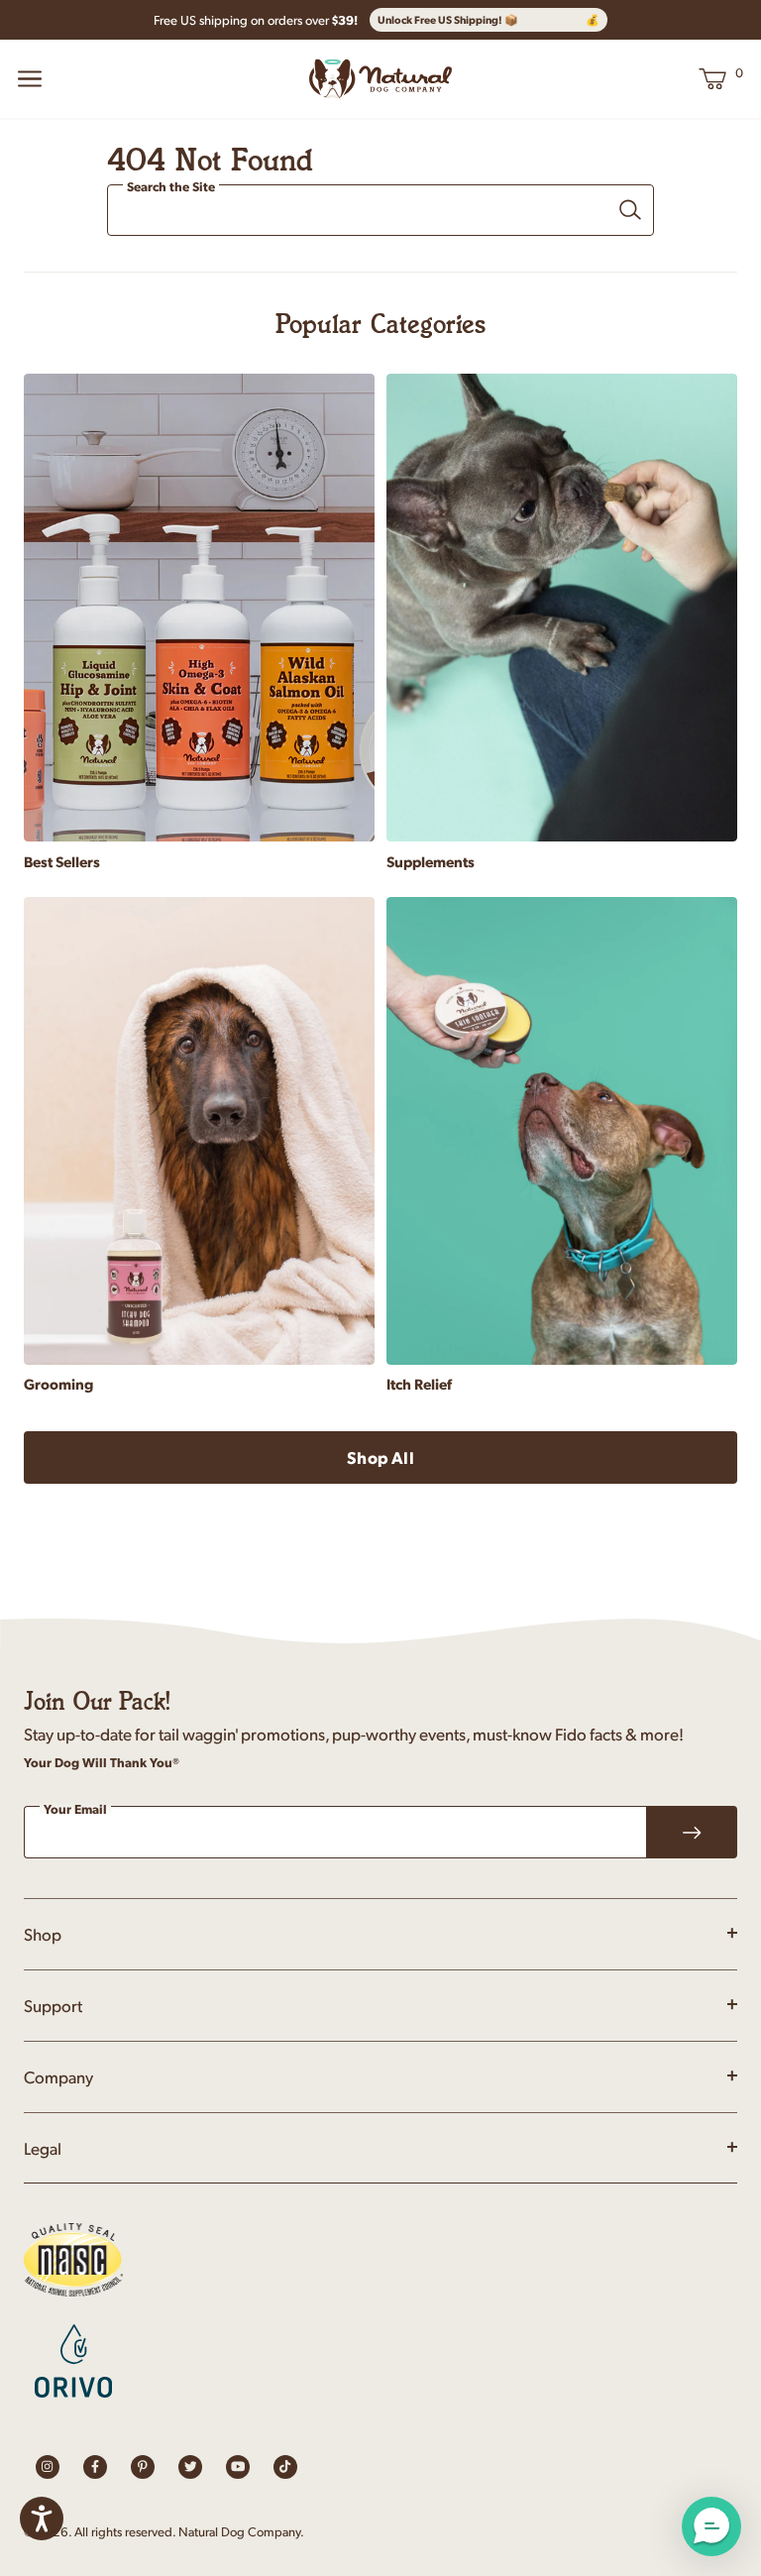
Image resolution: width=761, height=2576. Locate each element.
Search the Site (171, 187)
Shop (43, 1934)
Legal (43, 2148)
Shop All (380, 1457)
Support (53, 2005)
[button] (711, 2526)
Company (58, 2076)
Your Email (75, 1810)
